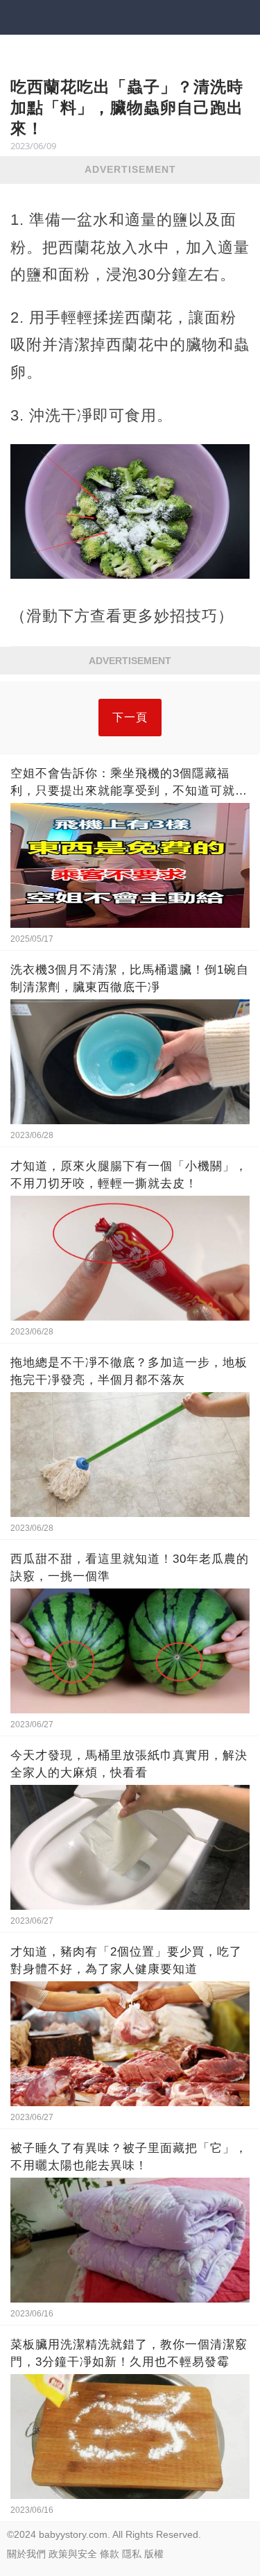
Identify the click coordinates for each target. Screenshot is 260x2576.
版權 (154, 2554)
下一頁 (130, 717)
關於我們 (26, 2554)
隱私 (132, 2554)
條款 (110, 2554)
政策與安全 (73, 2554)
